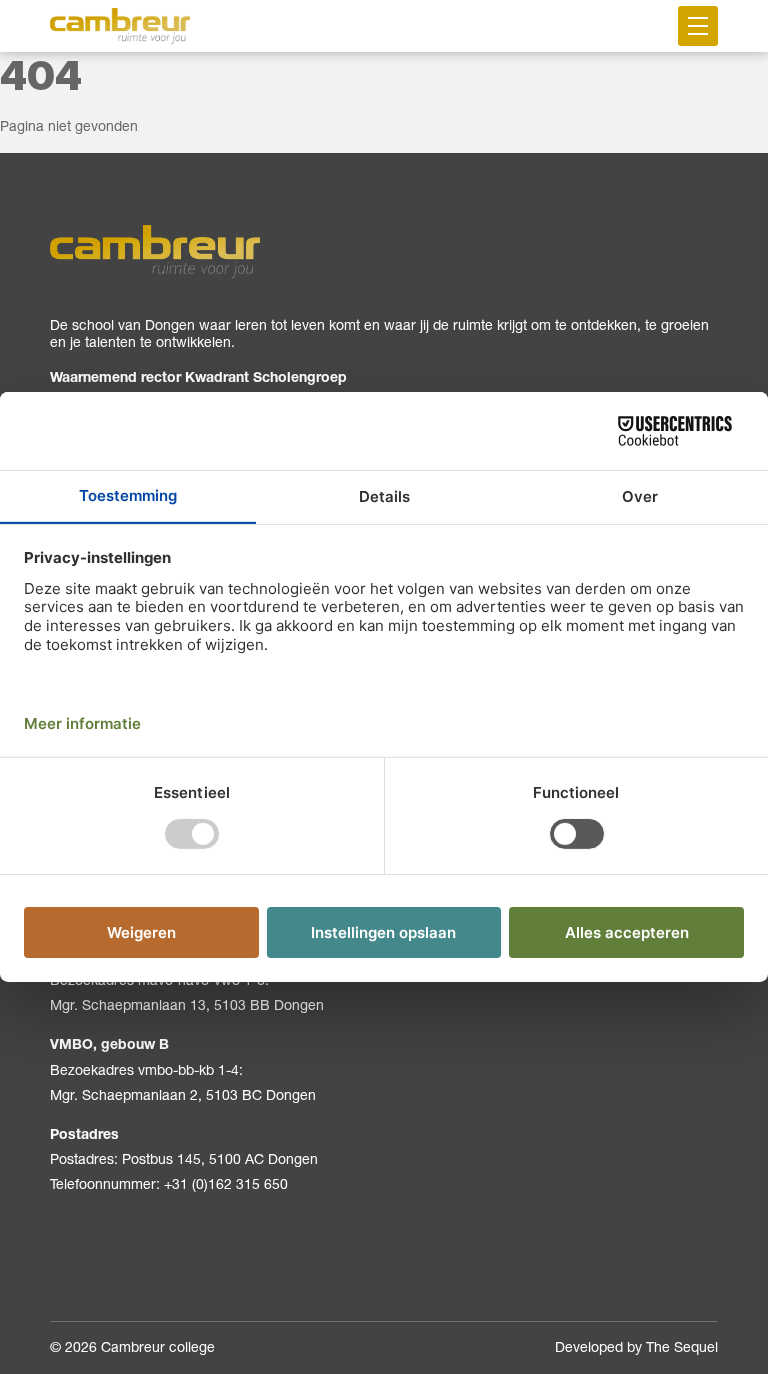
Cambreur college (158, 1347)
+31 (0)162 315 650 (226, 1184)
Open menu (698, 26)
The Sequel (682, 1347)
